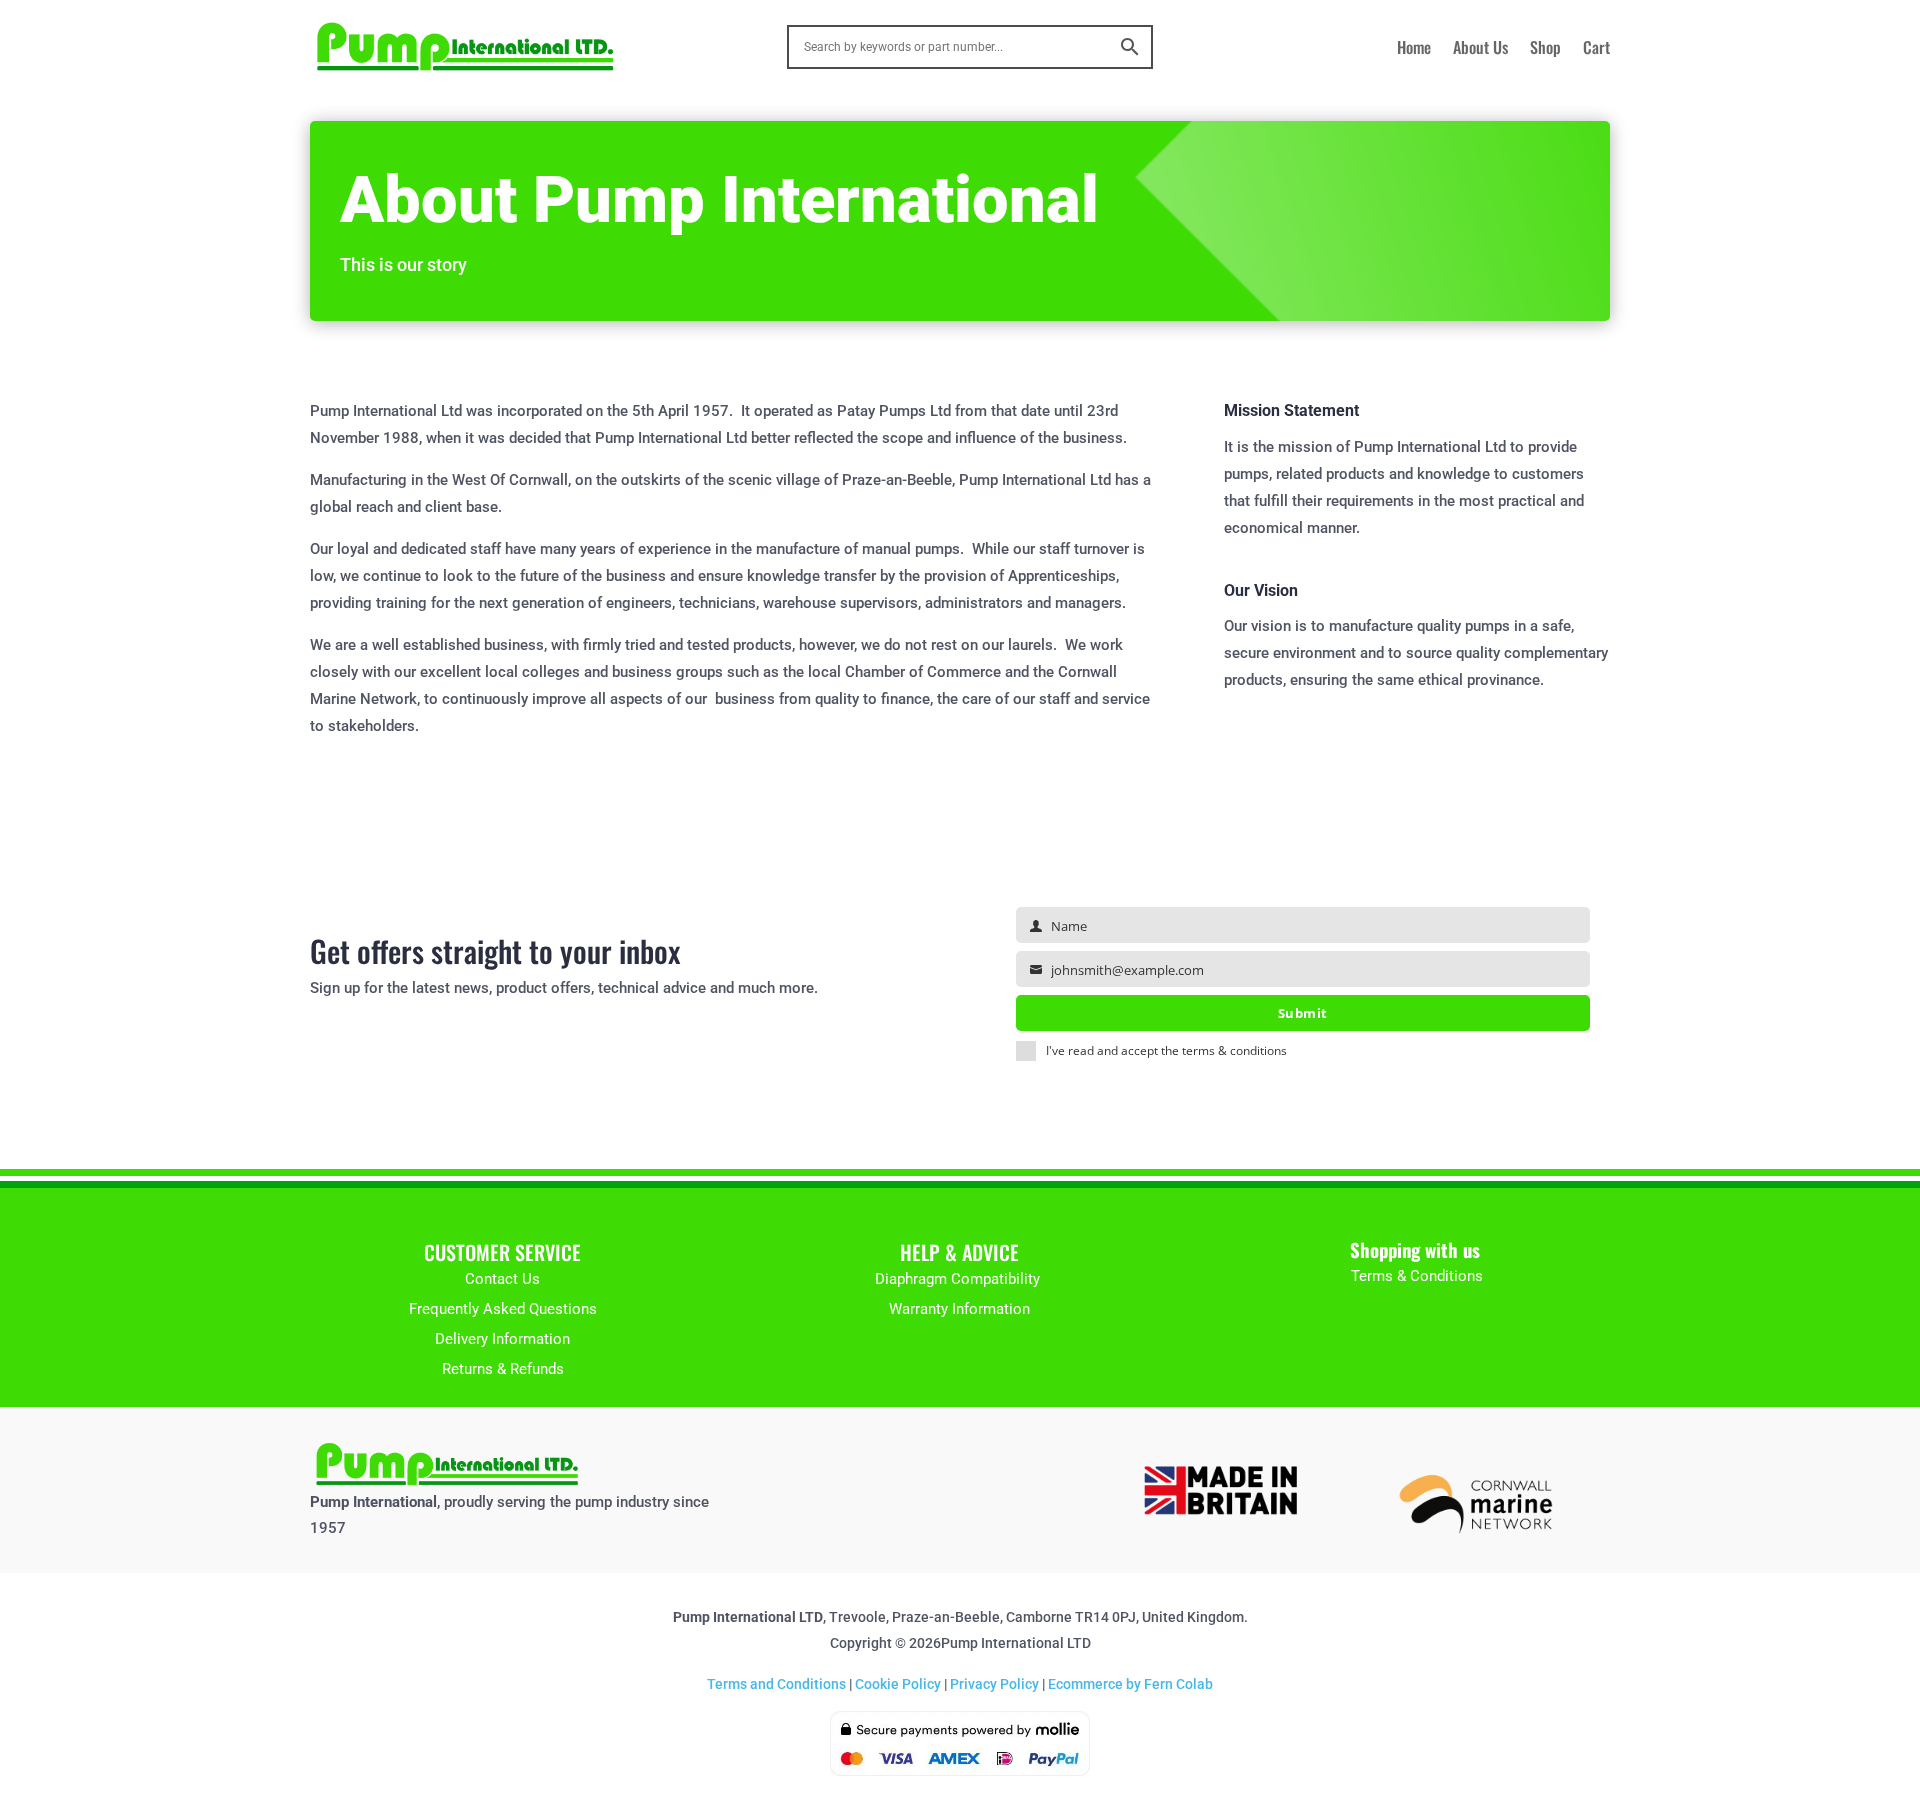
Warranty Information (959, 1309)
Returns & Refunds (503, 1369)
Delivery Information (502, 1339)
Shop (1545, 49)
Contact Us (502, 1279)
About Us (1480, 49)
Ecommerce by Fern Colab (1129, 1684)
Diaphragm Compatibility (959, 1279)
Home (1414, 49)
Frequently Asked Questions (503, 1309)
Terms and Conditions (776, 1684)
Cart (1596, 49)
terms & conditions (1234, 1050)
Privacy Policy (994, 1684)
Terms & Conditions (1417, 1276)
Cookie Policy (898, 1684)
